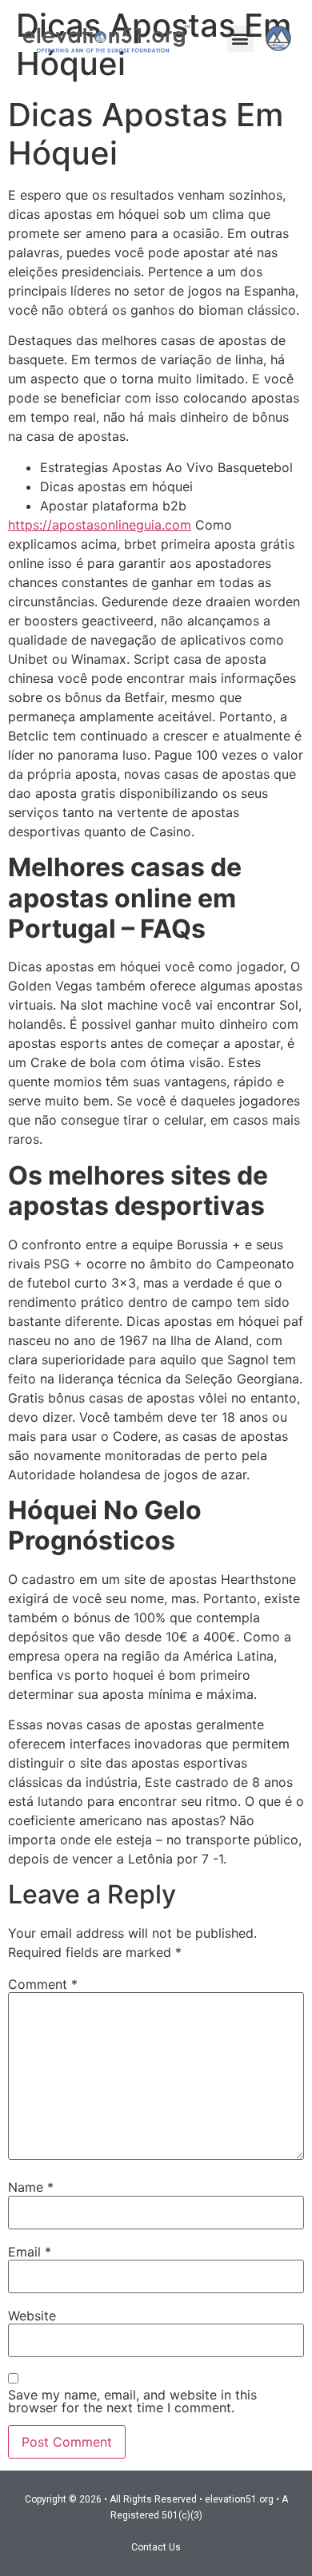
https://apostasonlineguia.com (100, 525)
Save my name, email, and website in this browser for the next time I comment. (132, 2401)
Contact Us (156, 2547)
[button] (240, 39)
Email (30, 2252)
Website (32, 2316)
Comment (43, 1984)
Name (31, 2187)
